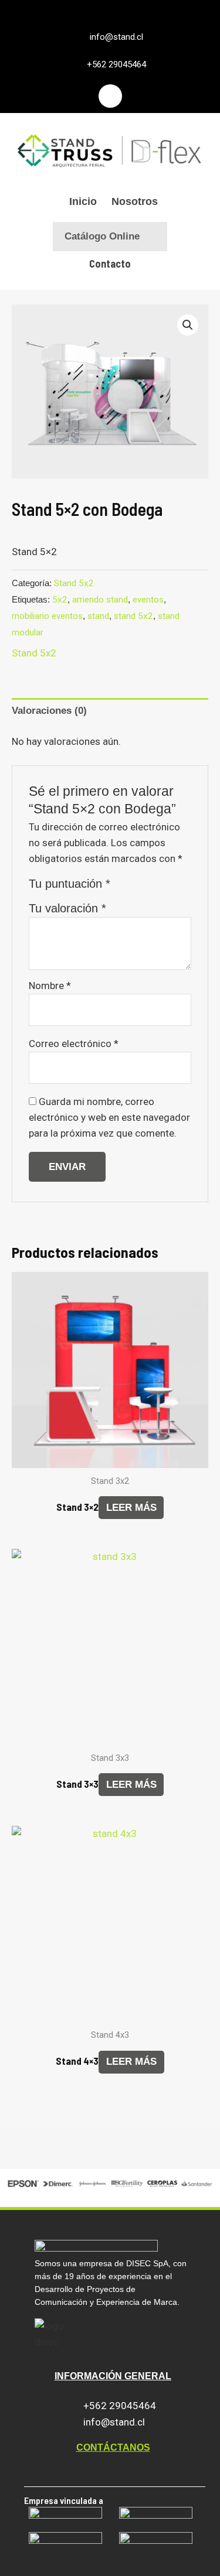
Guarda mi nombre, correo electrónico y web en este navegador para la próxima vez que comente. (109, 1117)
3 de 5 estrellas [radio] (151, 887)
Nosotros (135, 201)
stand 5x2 (133, 616)
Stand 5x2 (74, 583)
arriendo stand (100, 600)
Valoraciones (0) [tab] (49, 711)
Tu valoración (67, 908)
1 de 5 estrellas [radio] (123, 887)
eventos (148, 600)
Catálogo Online (102, 236)
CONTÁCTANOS (113, 2447)
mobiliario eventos (47, 616)
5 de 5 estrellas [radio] (180, 887)
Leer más (131, 1508)
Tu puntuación (70, 884)
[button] (188, 325)
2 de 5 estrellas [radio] (137, 887)
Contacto (110, 264)
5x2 (60, 600)
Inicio (83, 201)
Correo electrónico (74, 1044)
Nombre (50, 986)
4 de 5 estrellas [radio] (165, 887)
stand (98, 616)
